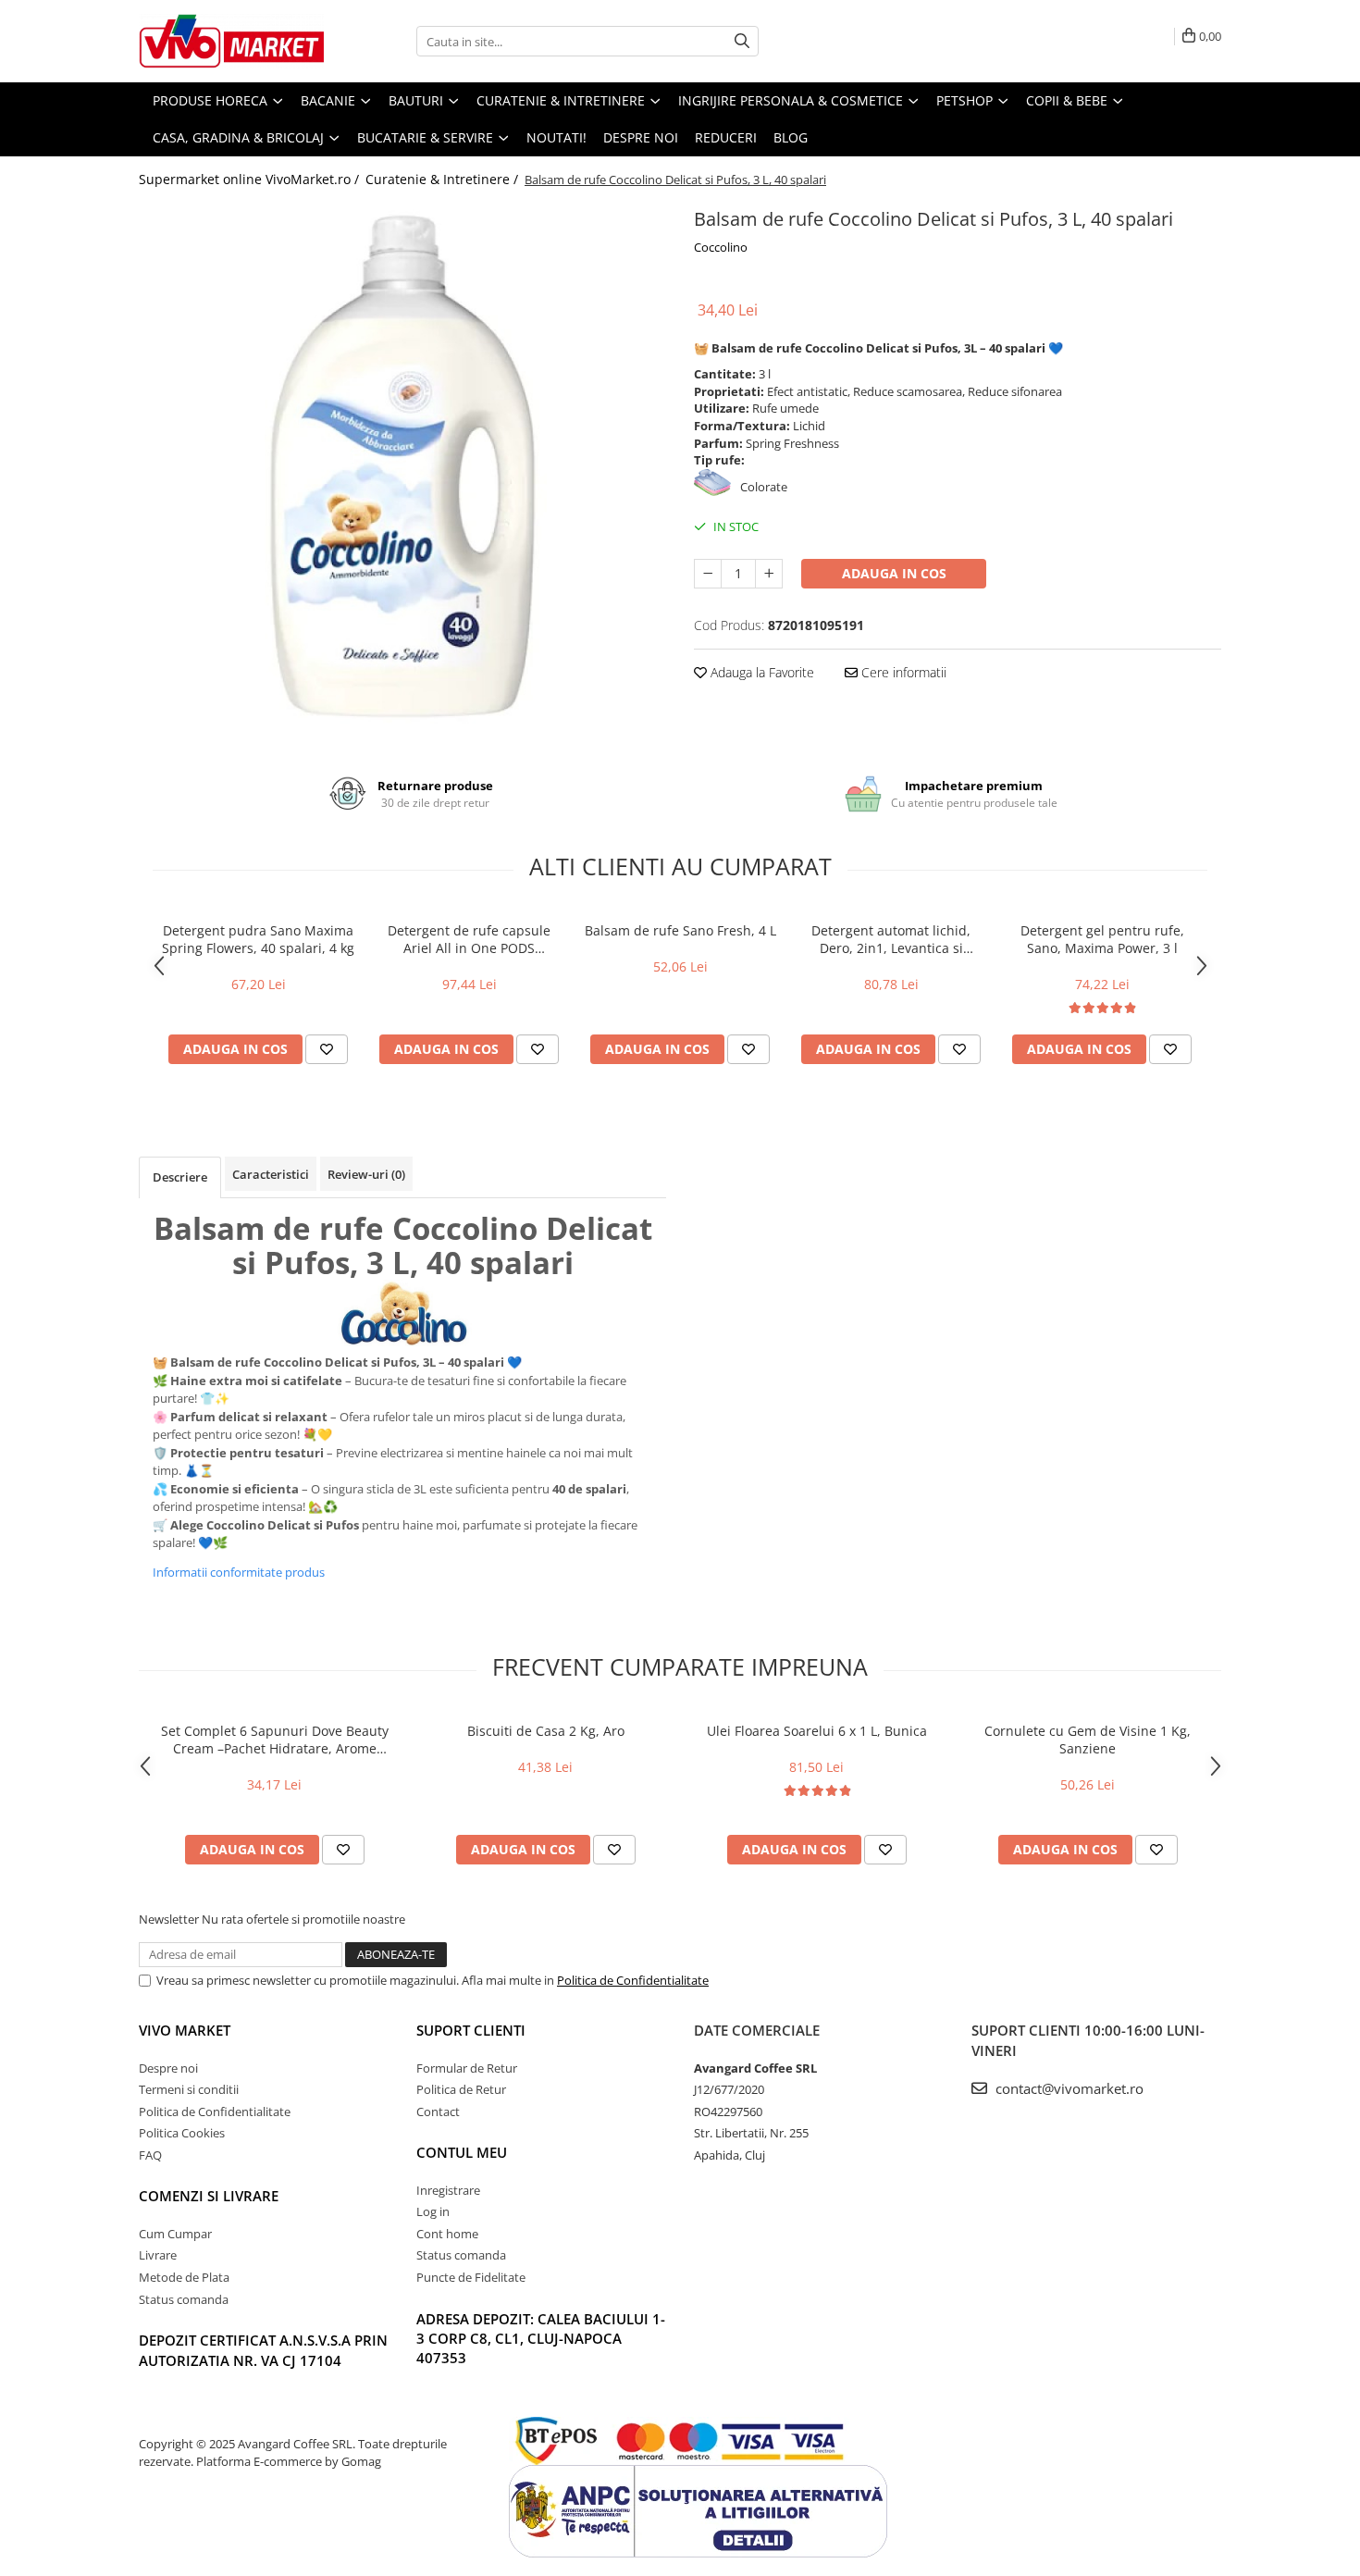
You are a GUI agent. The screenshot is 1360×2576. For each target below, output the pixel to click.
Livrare (158, 2255)
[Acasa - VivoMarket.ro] (231, 41)
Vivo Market (185, 2030)
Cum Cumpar (175, 2234)
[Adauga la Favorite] (327, 1049)
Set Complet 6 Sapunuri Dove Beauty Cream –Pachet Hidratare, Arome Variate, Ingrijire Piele (275, 1740)
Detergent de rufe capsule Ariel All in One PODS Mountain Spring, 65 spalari (470, 939)
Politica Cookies (182, 2133)
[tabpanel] (402, 466)
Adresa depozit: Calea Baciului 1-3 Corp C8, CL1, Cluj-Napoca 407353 (541, 2339)
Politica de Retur (461, 2089)
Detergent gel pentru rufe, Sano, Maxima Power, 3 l (1102, 939)
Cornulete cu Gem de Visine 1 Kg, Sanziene (1088, 1740)
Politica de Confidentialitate (633, 1980)
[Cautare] (742, 41)
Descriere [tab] (180, 1177)
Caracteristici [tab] (271, 1174)
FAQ (150, 2155)
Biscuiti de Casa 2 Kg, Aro (546, 1731)
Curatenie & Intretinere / (444, 179)
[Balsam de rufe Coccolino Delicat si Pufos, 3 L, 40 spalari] (402, 466)
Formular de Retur (467, 2068)
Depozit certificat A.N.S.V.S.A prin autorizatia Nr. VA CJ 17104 (263, 2350)
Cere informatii (902, 672)
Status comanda (184, 2299)
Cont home (447, 2234)
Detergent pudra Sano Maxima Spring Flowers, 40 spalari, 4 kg (258, 939)
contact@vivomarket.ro (1068, 2088)
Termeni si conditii (189, 2089)
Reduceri (726, 137)
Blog (791, 137)
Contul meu (462, 2152)
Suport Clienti (471, 2030)
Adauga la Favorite (760, 672)
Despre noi (641, 137)
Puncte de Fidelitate (471, 2277)
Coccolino (721, 247)
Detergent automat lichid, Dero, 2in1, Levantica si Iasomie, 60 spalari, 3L (891, 939)
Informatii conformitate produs (239, 1572)
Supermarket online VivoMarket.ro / (251, 179)
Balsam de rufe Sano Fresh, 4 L (680, 930)
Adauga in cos (894, 573)
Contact (438, 2112)
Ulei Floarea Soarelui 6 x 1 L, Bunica (817, 1731)
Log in (433, 2211)
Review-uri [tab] (366, 1174)
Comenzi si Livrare (209, 2196)
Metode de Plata (184, 2277)
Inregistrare (448, 2190)
